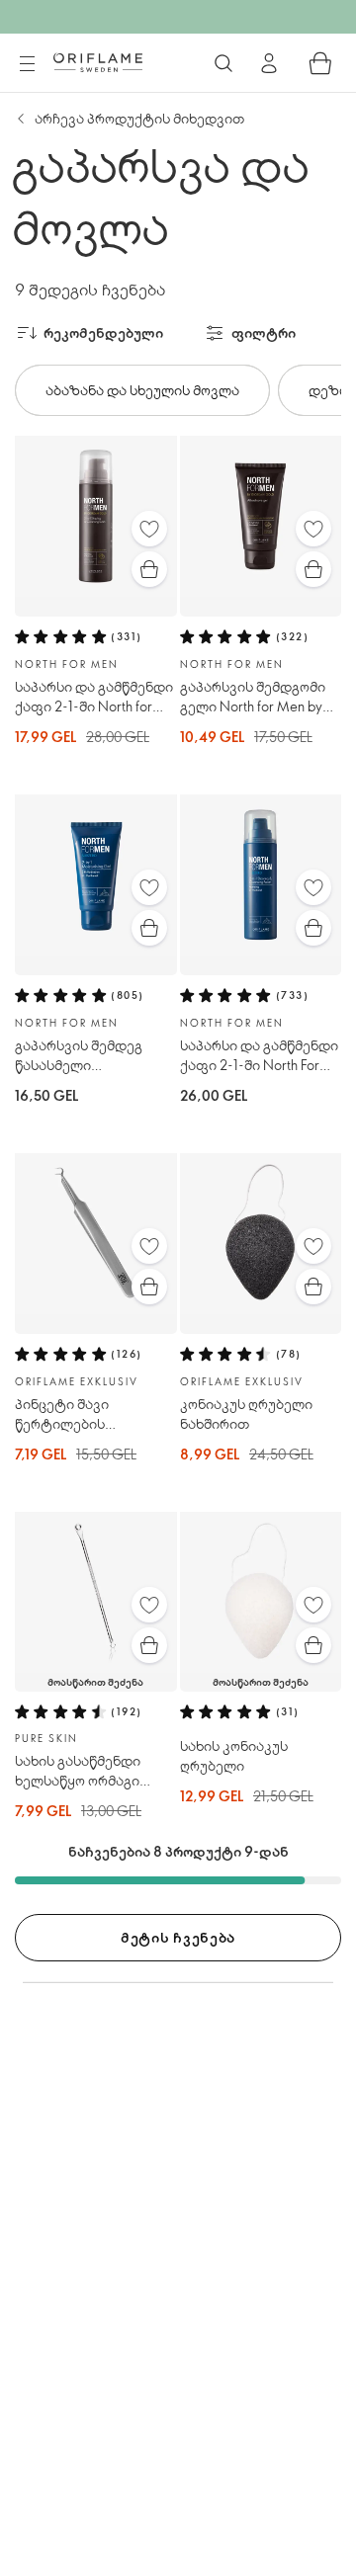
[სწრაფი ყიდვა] (149, 569)
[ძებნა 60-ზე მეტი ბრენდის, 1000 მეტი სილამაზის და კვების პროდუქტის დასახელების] (223, 63)
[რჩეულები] (149, 529)
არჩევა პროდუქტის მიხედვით (139, 118)
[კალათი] (320, 63)
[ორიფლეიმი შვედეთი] (98, 62)
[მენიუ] (27, 64)
